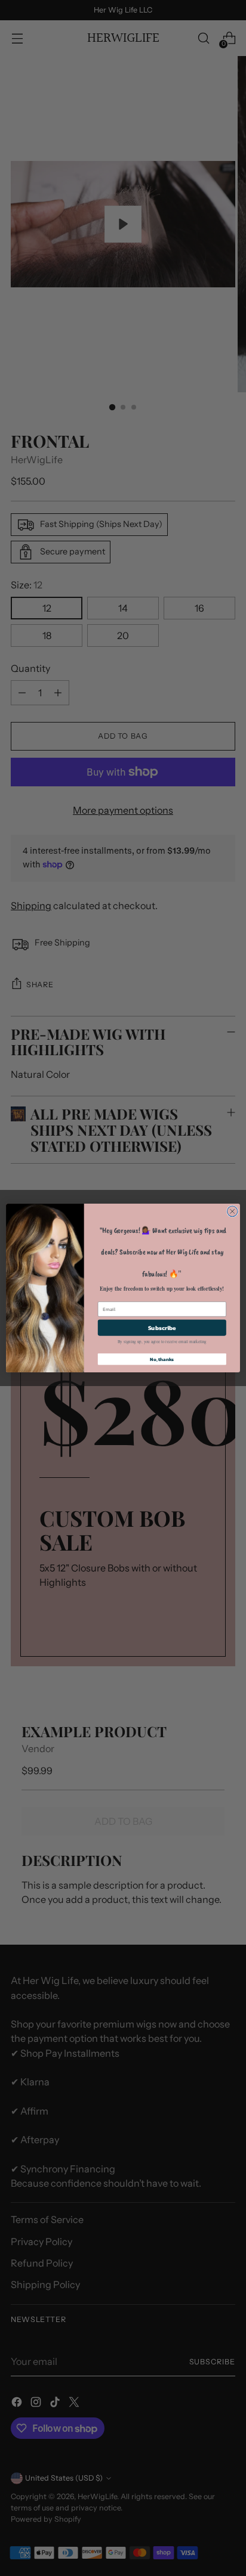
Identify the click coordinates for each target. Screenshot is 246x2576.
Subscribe (162, 1328)
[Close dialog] (232, 1211)
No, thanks (162, 1359)
